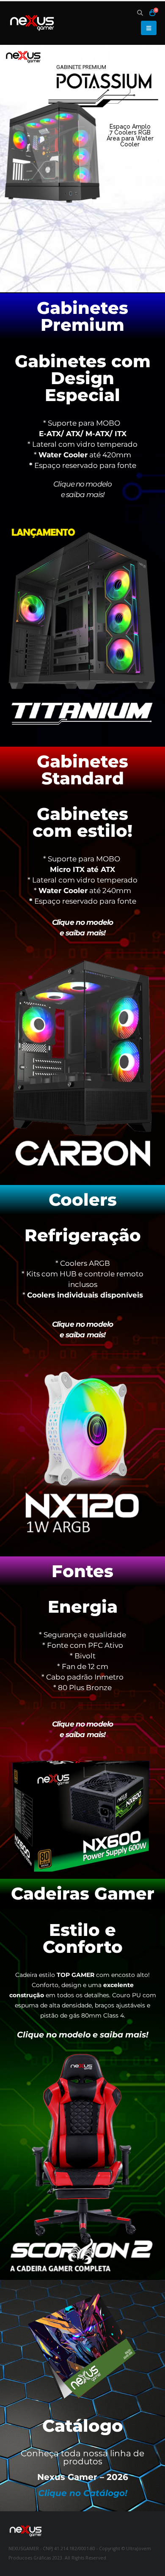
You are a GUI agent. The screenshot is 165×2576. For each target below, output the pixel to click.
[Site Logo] (32, 23)
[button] (140, 13)
